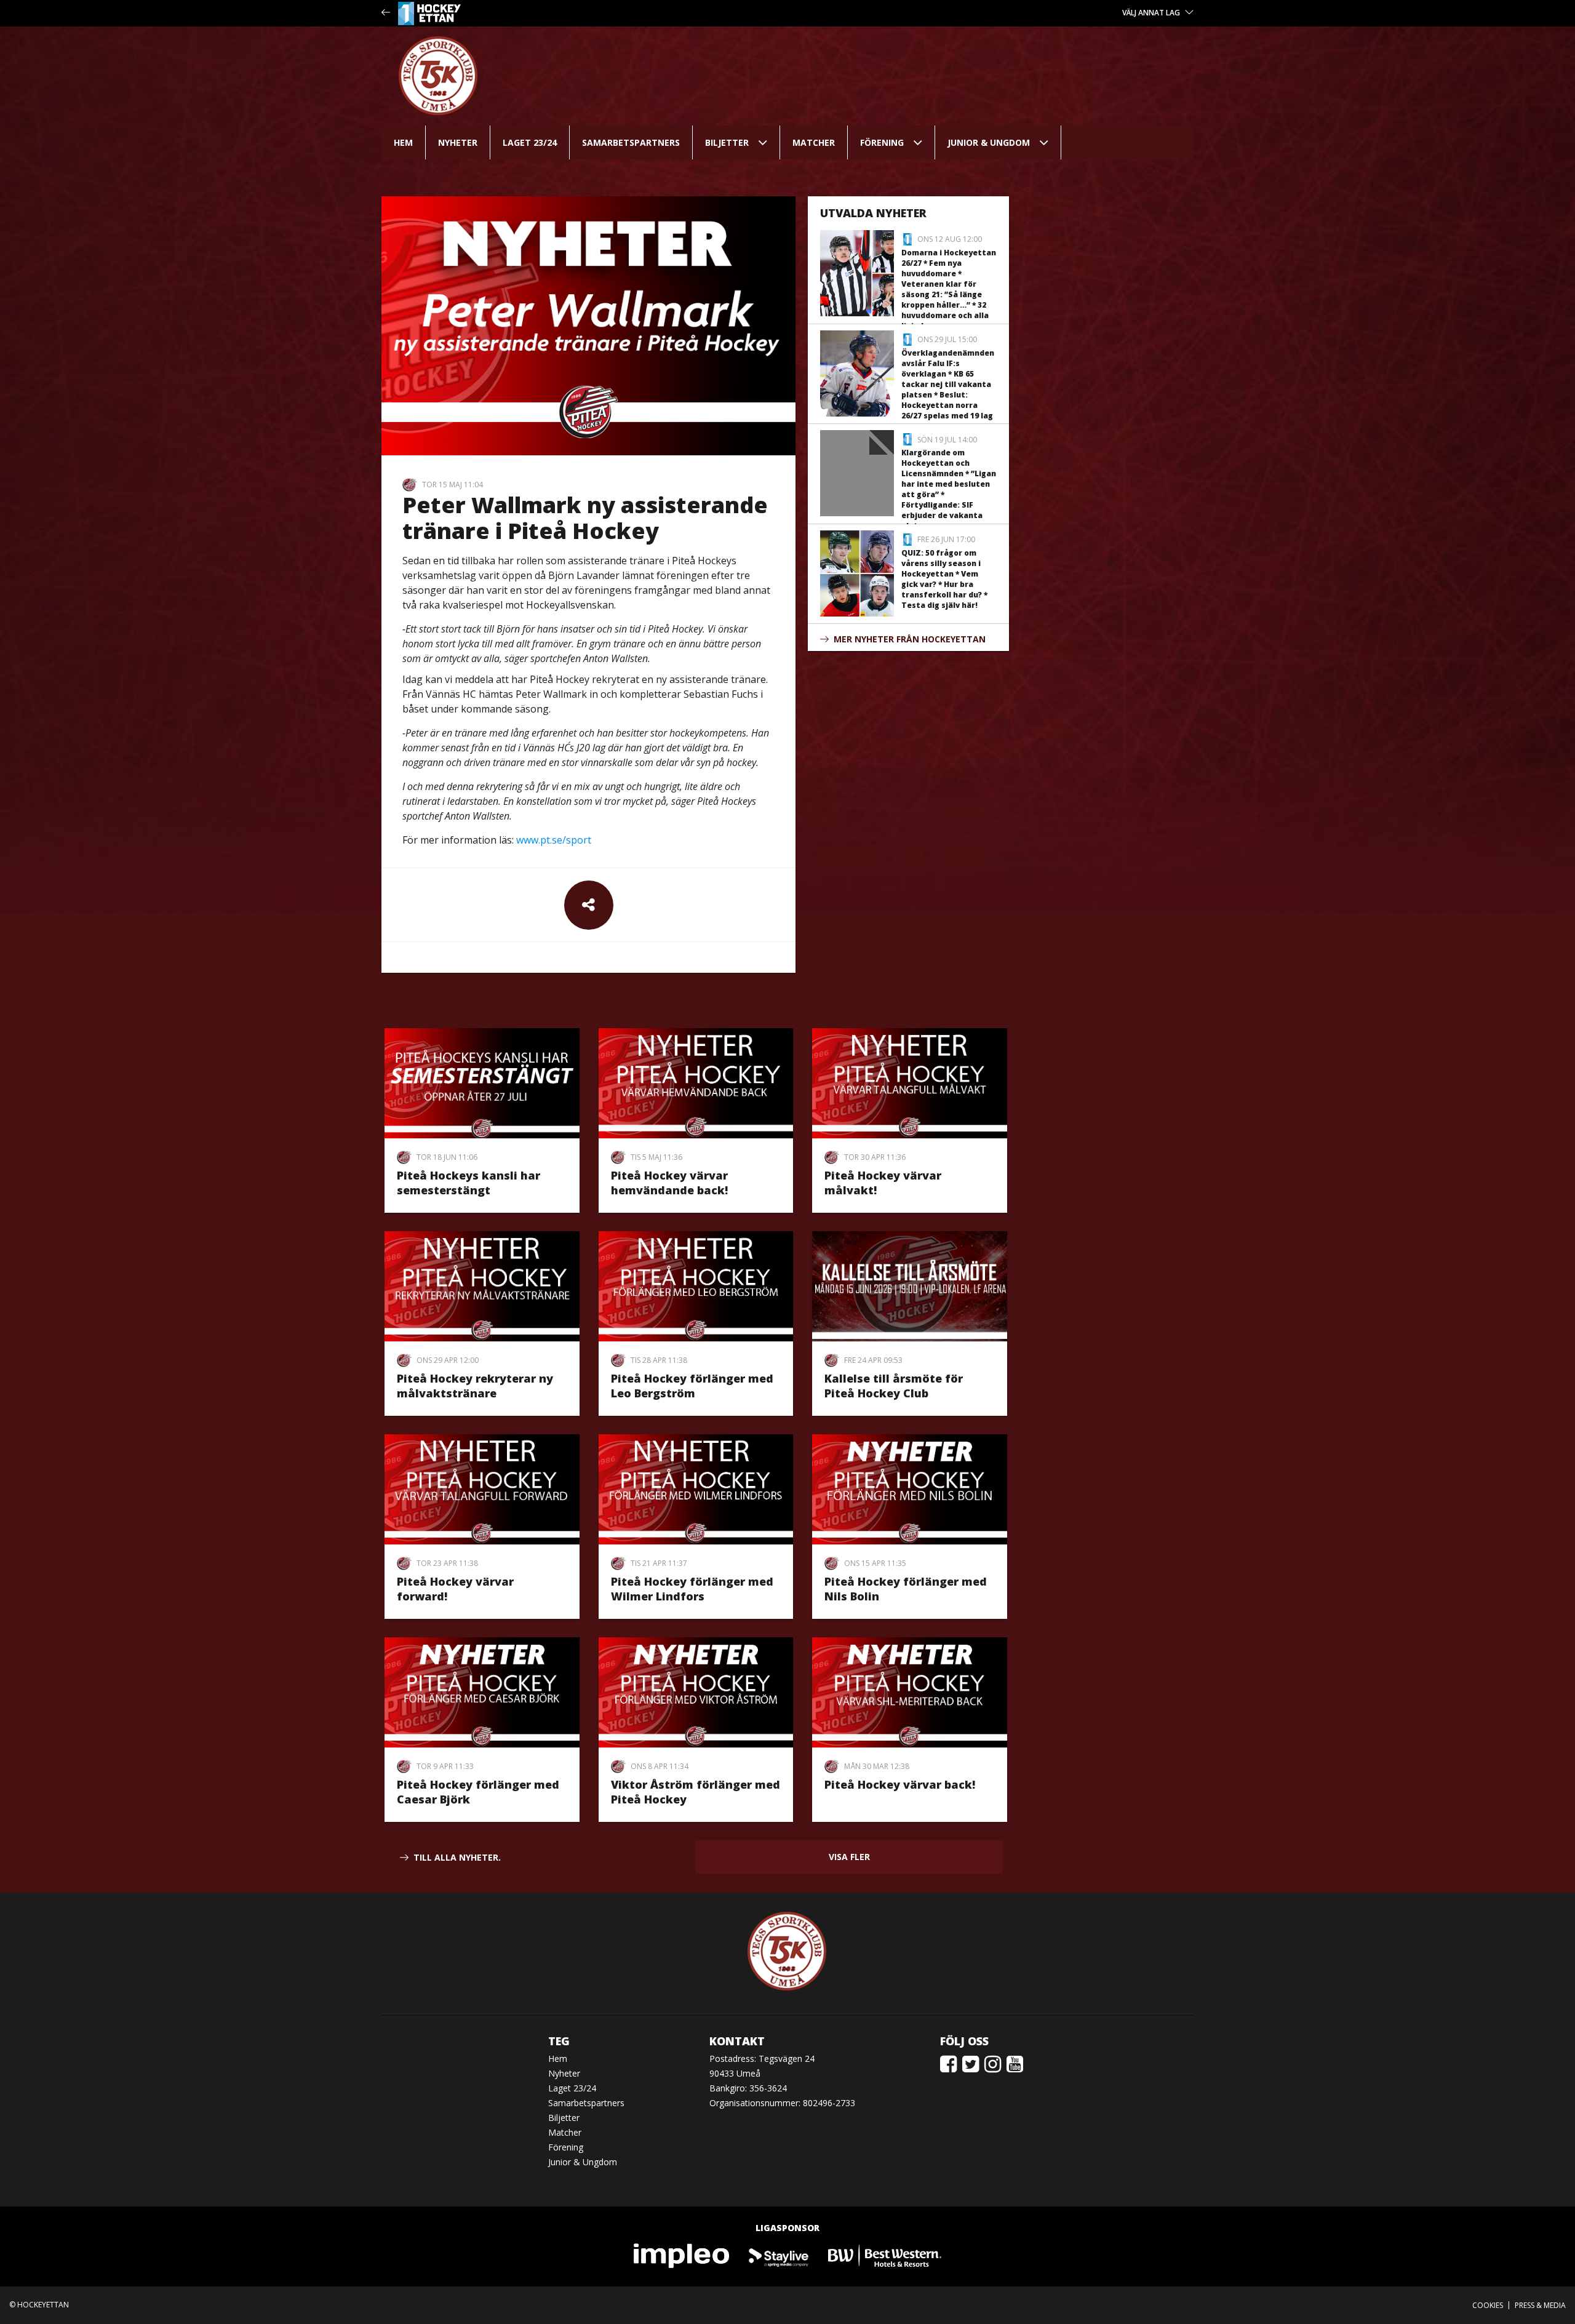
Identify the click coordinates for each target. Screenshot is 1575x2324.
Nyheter (458, 142)
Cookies (1488, 2305)
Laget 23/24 (530, 142)
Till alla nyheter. (457, 1857)
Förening (882, 142)
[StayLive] (779, 2255)
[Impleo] (682, 2255)
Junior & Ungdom (989, 142)
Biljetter (727, 142)
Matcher (814, 142)
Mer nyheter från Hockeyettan (910, 639)
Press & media (1540, 2305)
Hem (403, 142)
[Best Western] (885, 2255)
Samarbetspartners (631, 142)
